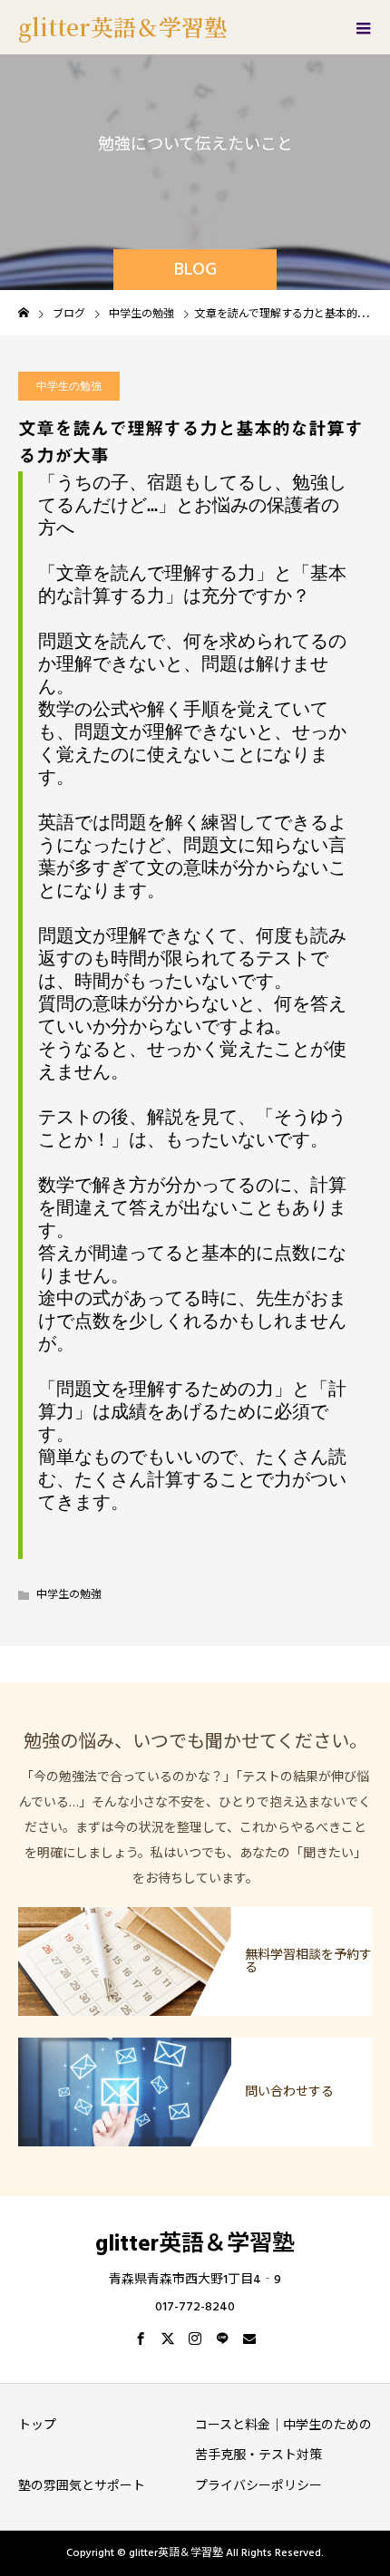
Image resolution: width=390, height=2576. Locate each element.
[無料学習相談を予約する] (195, 1908)
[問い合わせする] (195, 2039)
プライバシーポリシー (258, 2486)
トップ (37, 2426)
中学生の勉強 (69, 386)
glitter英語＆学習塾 (122, 26)
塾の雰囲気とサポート (82, 2486)
